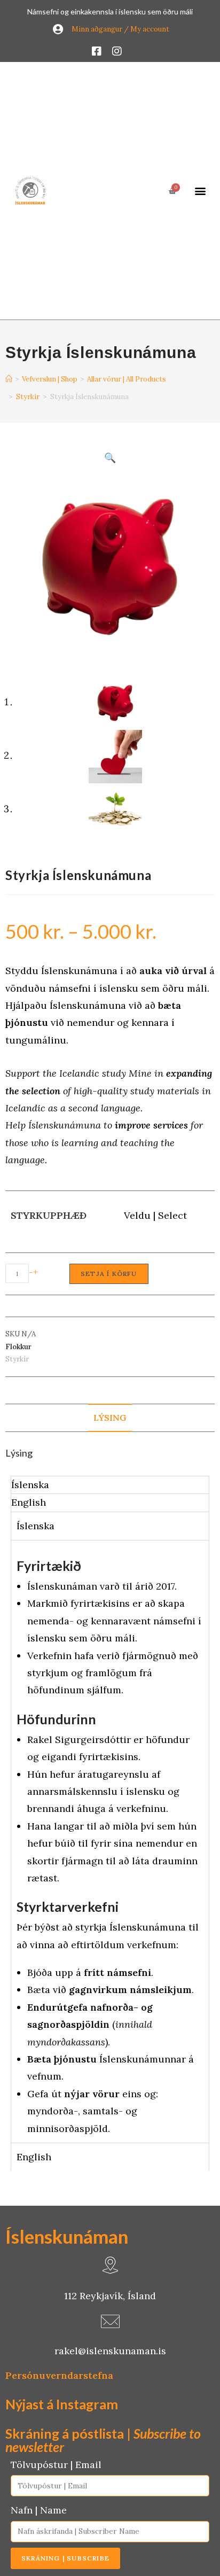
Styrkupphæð (49, 1215)
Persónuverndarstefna (59, 2375)
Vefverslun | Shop (50, 379)
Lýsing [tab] (110, 1418)
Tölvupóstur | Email (56, 2465)
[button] (200, 191)
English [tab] (29, 1502)
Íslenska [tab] (30, 1485)
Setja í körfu (109, 1274)
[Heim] (10, 378)
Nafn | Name (39, 2510)
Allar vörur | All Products (127, 379)
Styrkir (28, 397)
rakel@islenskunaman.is (110, 2351)
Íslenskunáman (67, 2236)
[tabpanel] (110, 1841)
